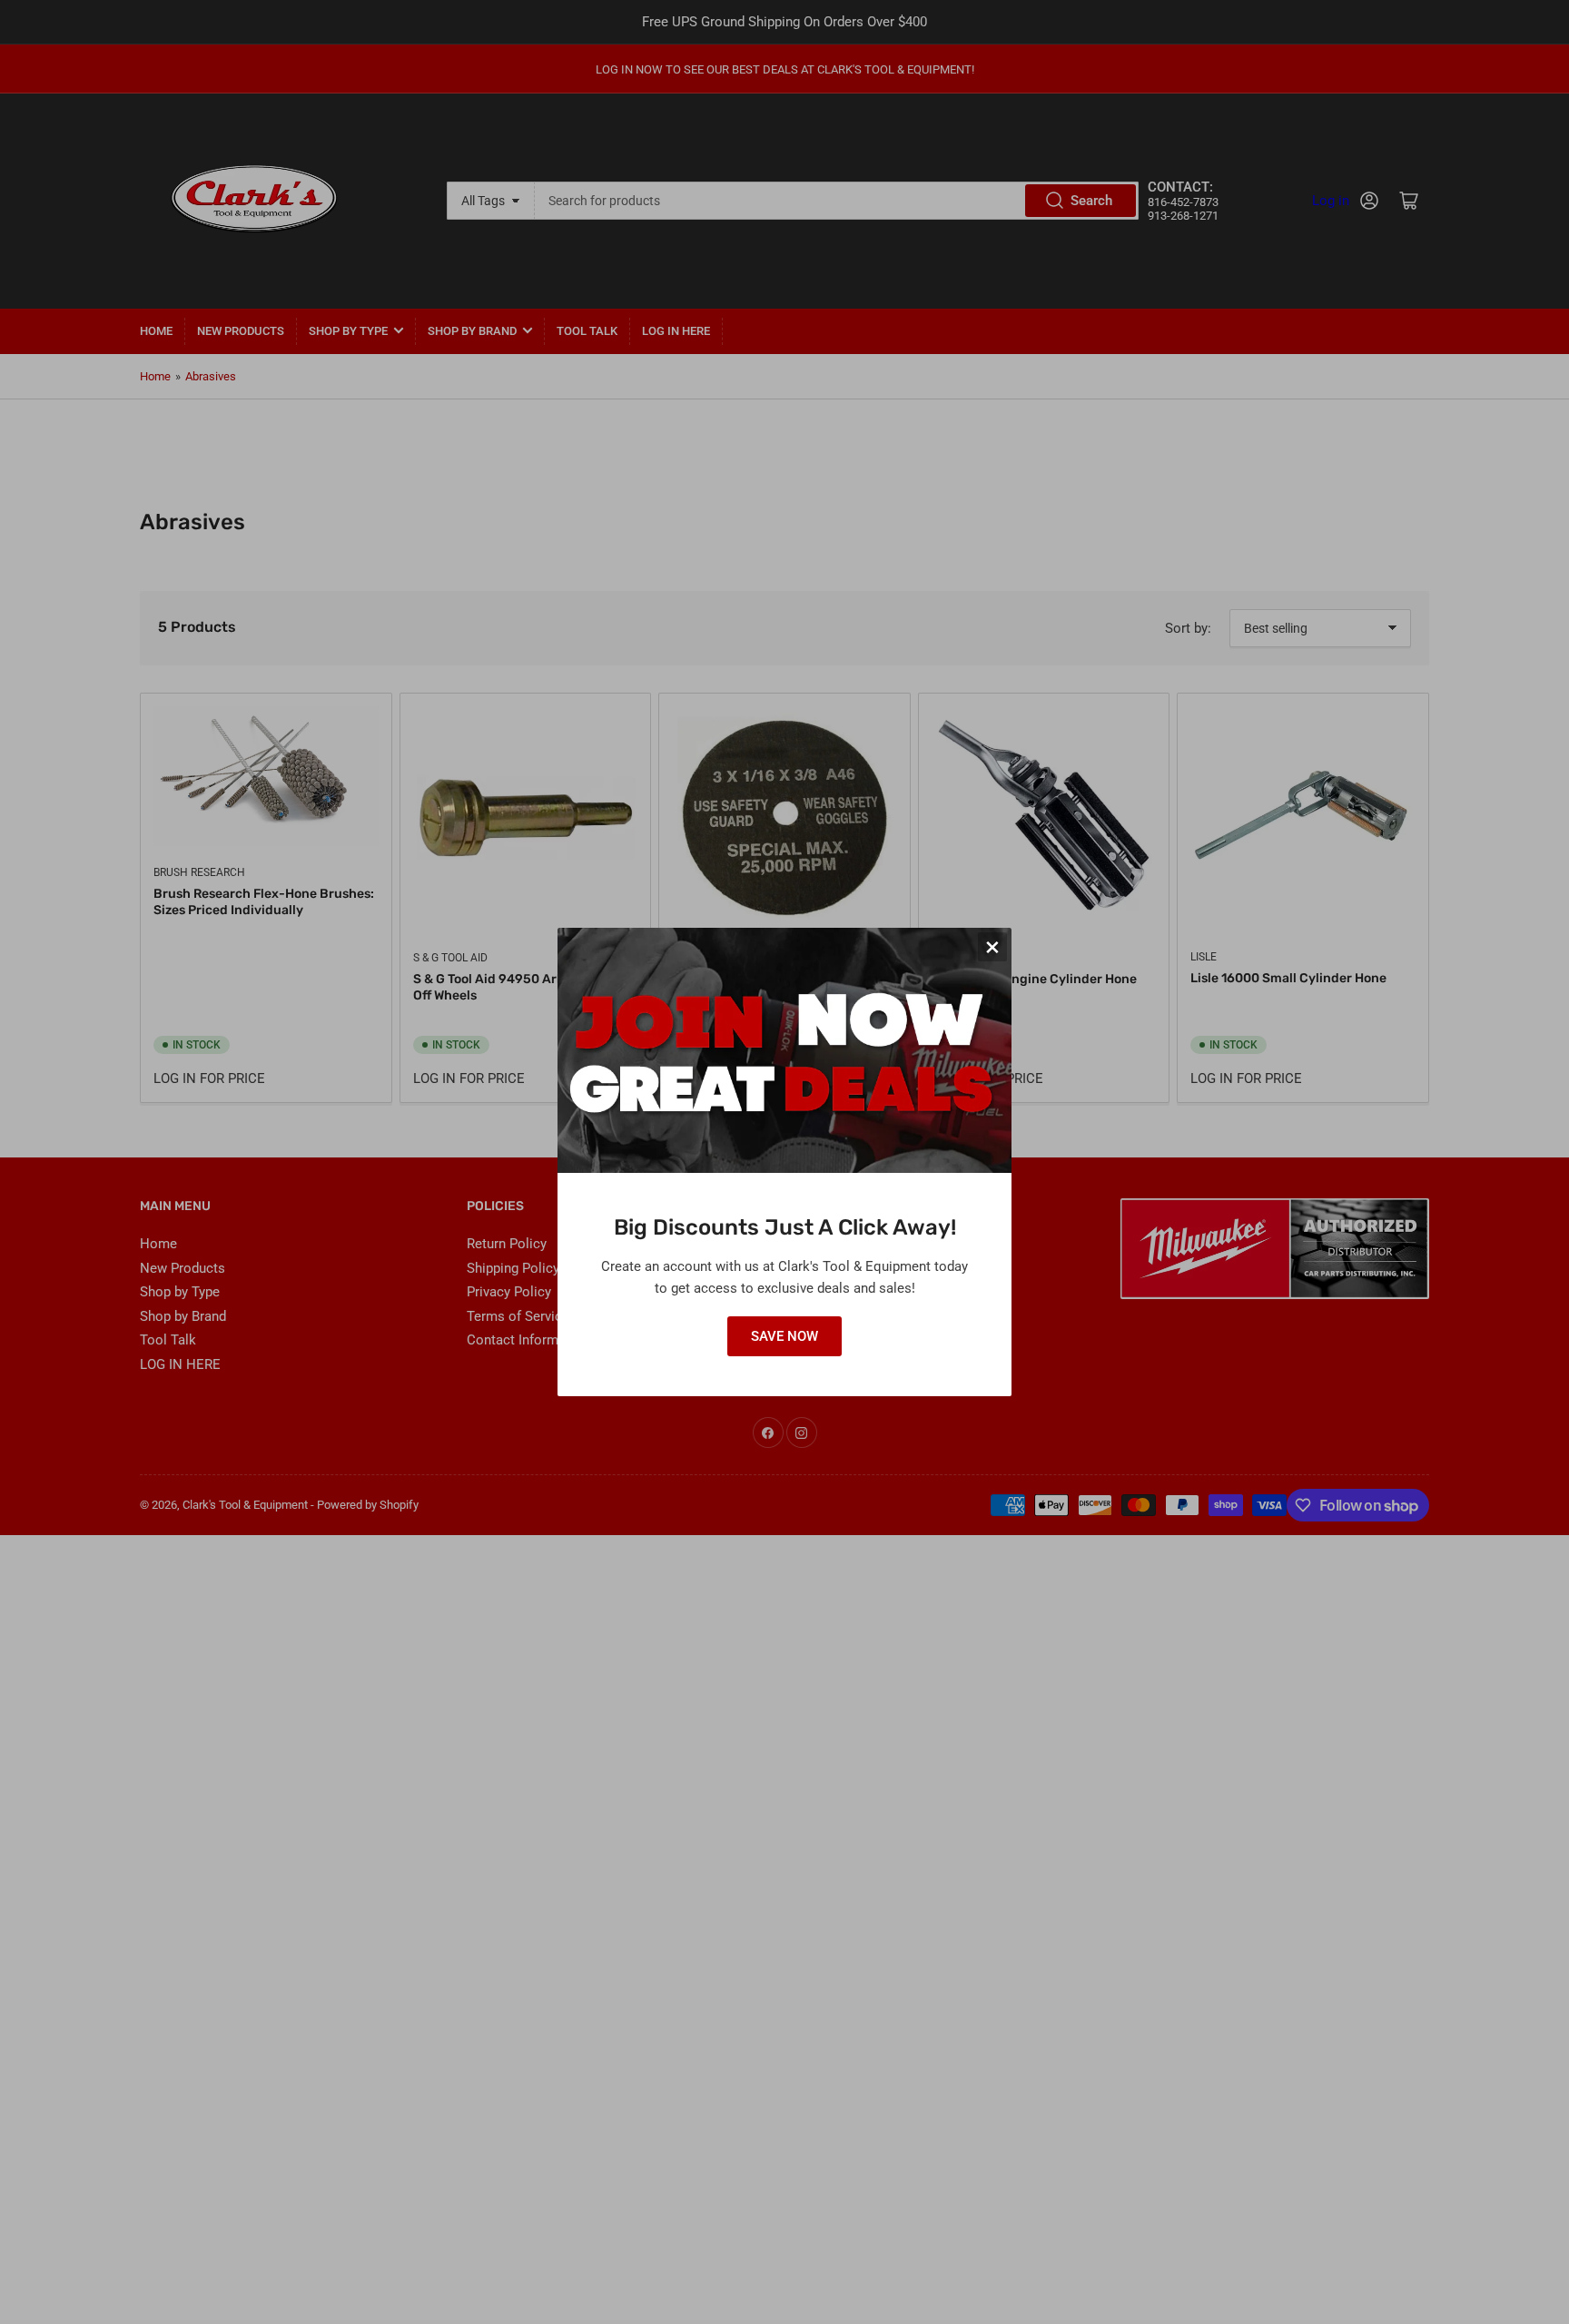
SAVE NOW (784, 1336)
